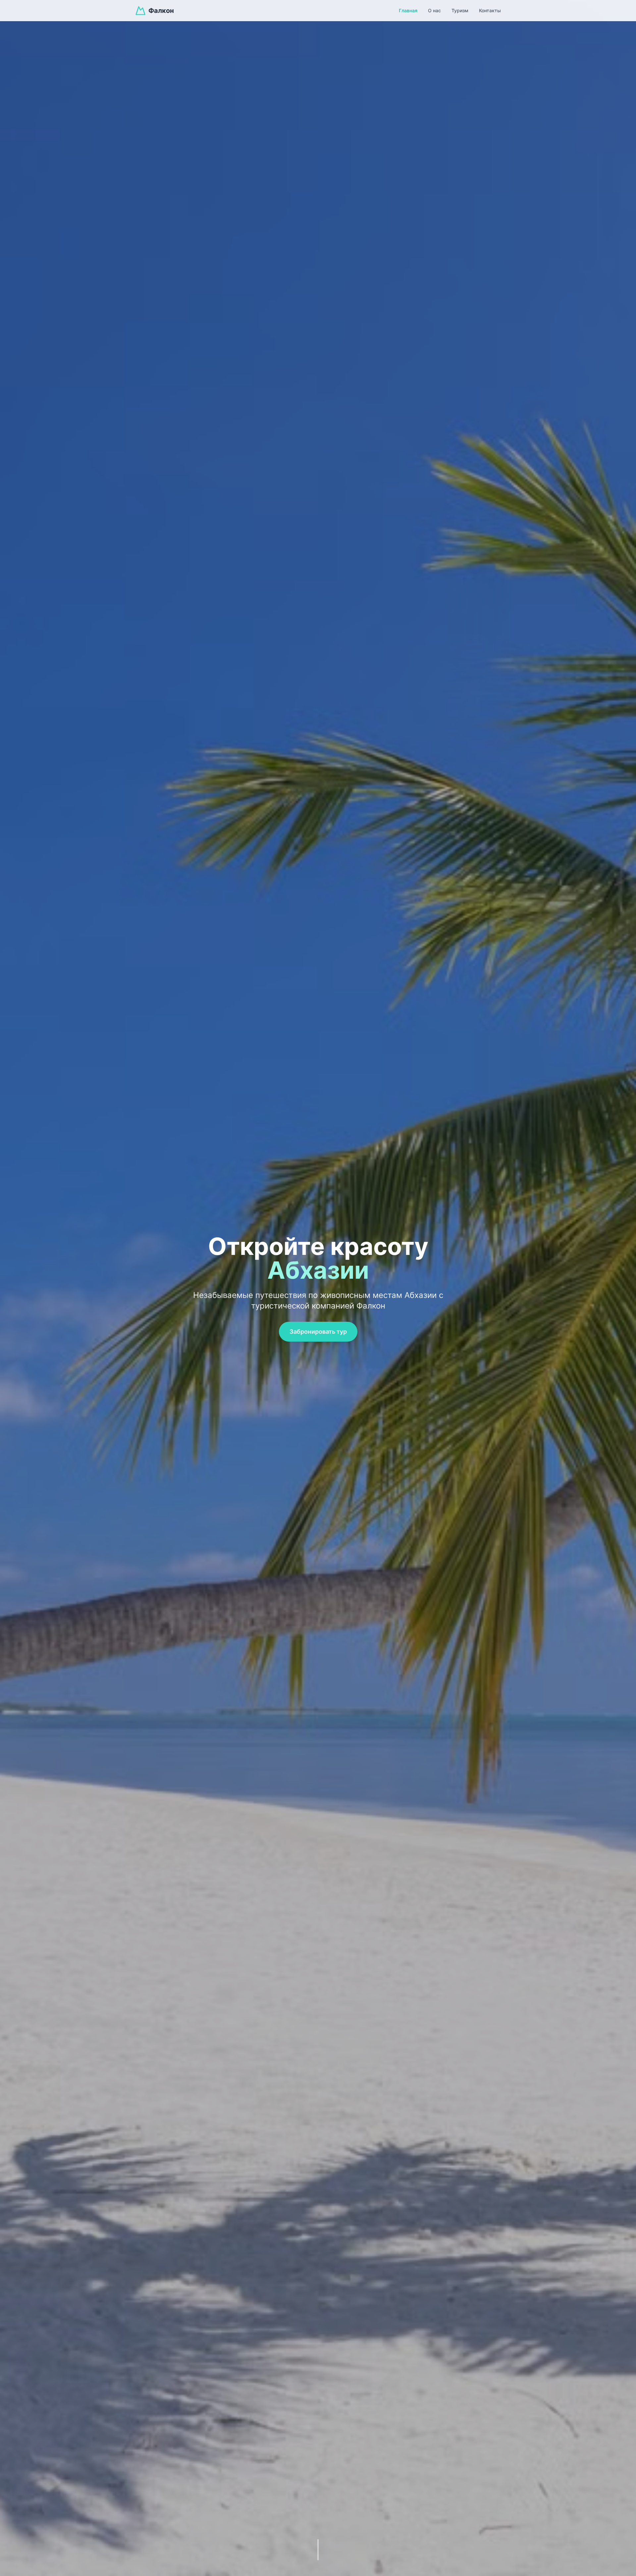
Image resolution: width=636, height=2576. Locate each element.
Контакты (490, 10)
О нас (434, 10)
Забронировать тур (318, 1332)
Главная (408, 10)
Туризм (460, 10)
